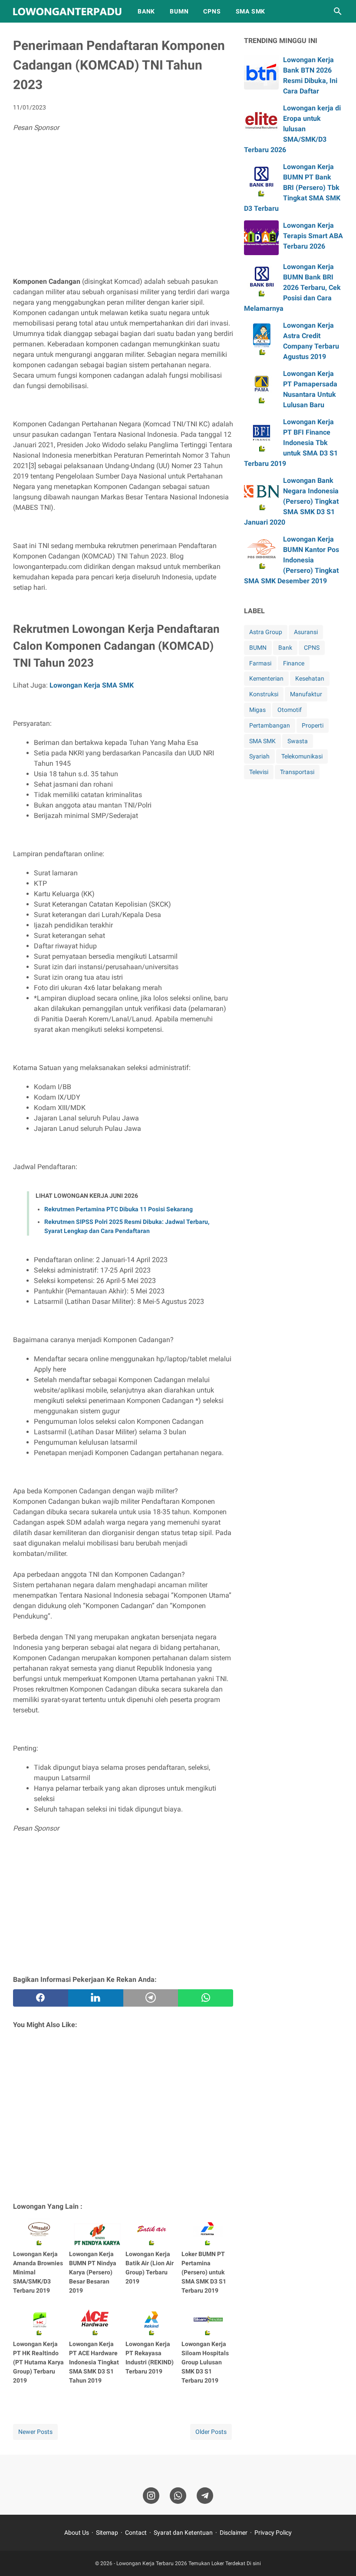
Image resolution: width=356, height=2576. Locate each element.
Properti (313, 725)
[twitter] (96, 1998)
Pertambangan (270, 725)
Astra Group (266, 632)
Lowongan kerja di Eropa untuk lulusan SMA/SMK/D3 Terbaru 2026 (292, 129)
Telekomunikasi (302, 756)
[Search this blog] (338, 11)
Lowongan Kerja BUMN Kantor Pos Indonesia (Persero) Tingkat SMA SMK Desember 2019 (292, 560)
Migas (257, 710)
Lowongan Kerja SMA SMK (92, 685)
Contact (136, 2533)
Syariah (259, 756)
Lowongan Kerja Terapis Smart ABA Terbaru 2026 (313, 236)
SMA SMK (251, 11)
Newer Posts (35, 2432)
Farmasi (260, 663)
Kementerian (266, 678)
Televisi (259, 772)
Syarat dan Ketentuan (183, 2533)
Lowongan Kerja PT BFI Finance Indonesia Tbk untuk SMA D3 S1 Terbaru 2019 (291, 443)
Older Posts (211, 2432)
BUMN (179, 11)
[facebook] (41, 1998)
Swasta (298, 741)
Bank (285, 648)
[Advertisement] (123, 207)
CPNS (212, 11)
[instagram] (151, 2496)
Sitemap (107, 2533)
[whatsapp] (206, 1998)
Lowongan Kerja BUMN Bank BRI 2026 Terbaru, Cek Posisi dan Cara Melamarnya (292, 288)
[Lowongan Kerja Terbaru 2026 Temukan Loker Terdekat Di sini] (67, 12)
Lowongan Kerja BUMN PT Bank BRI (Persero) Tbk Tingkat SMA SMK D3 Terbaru (292, 188)
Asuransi (306, 632)
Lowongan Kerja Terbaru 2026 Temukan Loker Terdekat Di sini (189, 2563)
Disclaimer (234, 2533)
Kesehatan (310, 678)
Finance (294, 663)
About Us (77, 2533)
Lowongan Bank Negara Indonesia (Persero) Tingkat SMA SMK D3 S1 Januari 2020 (291, 501)
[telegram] (151, 1998)
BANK (146, 11)
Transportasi (297, 772)
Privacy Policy (273, 2533)
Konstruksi (264, 694)
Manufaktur (306, 694)
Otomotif (290, 710)
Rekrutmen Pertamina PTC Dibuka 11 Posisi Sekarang (119, 1209)
